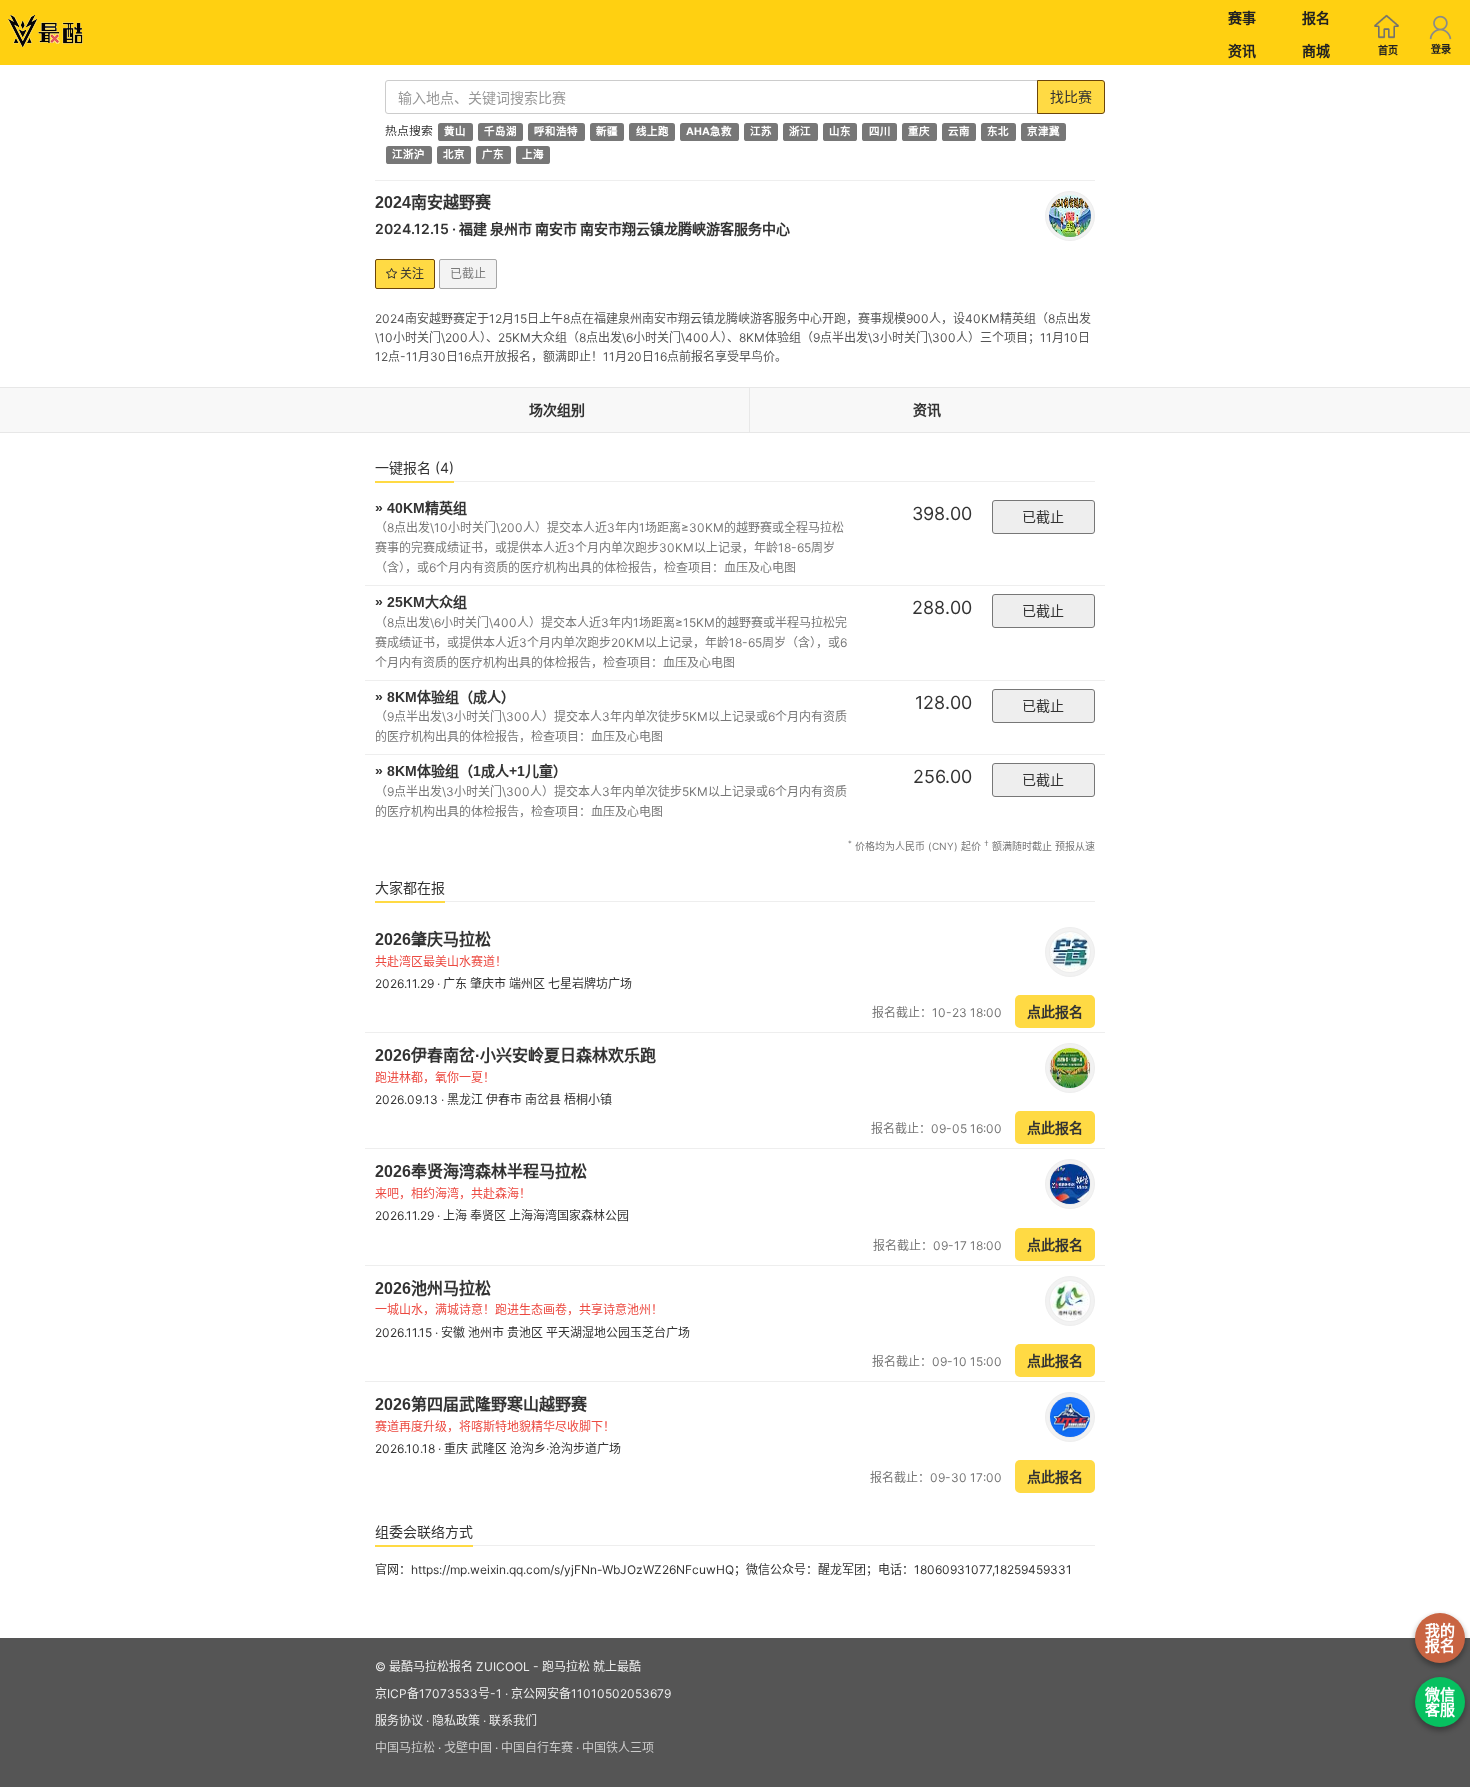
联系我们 (513, 1720)
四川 (880, 131)
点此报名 (1055, 1011)
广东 (493, 154)
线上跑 (652, 131)
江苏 (761, 131)
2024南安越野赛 (433, 202)
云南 (959, 131)
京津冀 (1043, 131)
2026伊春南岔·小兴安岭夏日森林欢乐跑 (515, 1055)
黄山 (455, 131)
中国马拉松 (405, 1747)
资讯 (1242, 50)
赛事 (1242, 17)
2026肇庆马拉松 (433, 939)
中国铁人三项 (618, 1747)
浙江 (800, 131)
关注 (410, 273)
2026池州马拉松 (433, 1288)
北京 (454, 154)
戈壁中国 (468, 1747)
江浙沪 (408, 154)
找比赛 (1071, 96)
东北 (998, 131)
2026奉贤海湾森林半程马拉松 (481, 1171)
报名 (1316, 17)
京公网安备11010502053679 (591, 1693)
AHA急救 (709, 131)
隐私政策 (456, 1720)
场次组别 (557, 409)
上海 (533, 154)
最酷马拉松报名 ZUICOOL (459, 1666)
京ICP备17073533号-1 (438, 1693)
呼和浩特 (556, 131)
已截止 (1043, 516)
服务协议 (399, 1720)
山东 (840, 131)
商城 (1316, 50)
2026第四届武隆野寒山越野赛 (481, 1404)
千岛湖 (500, 131)
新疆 (607, 131)
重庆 (919, 131)
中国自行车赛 (537, 1747)
